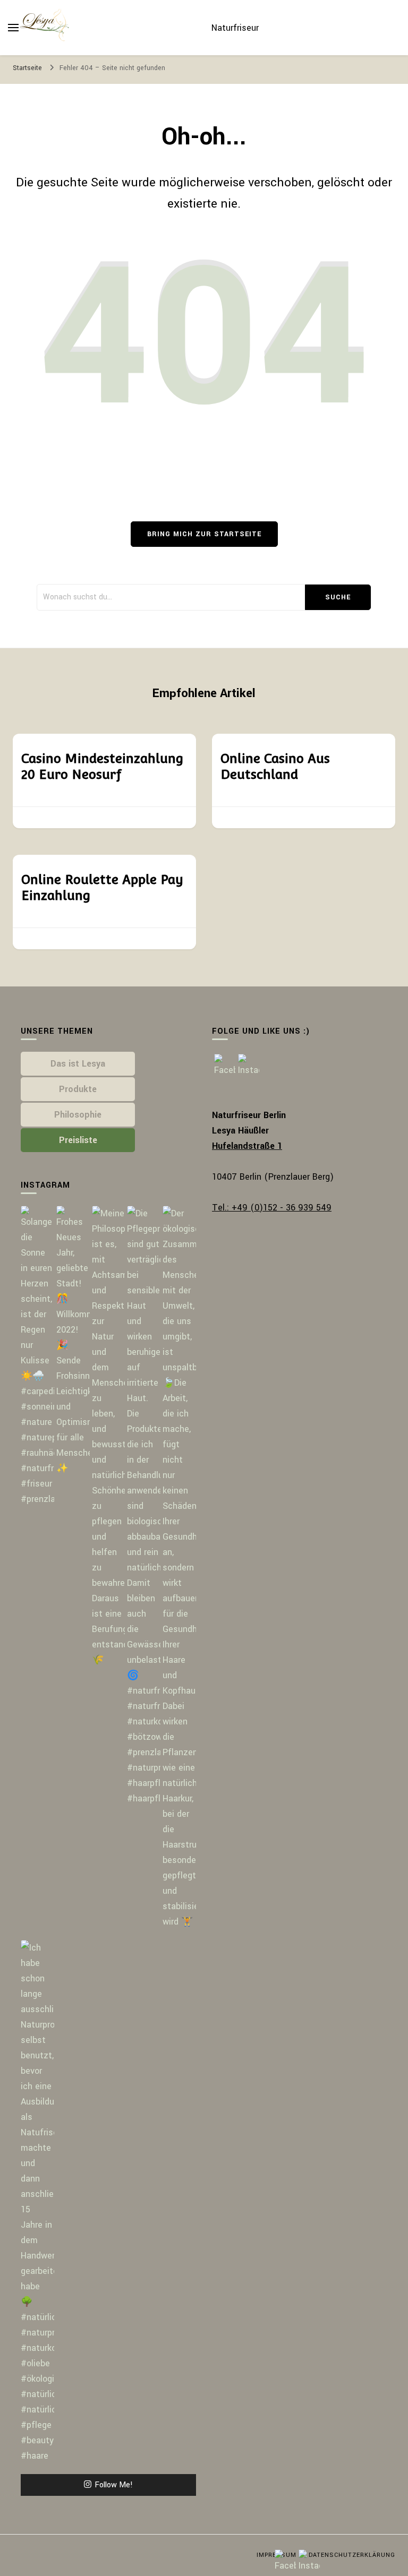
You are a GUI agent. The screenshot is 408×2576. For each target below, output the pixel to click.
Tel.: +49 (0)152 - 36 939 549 (272, 1208)
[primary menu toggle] (13, 28)
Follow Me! (114, 2485)
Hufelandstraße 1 (247, 1146)
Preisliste (78, 1140)
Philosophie (78, 1115)
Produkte (78, 1089)
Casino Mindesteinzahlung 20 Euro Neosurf (102, 766)
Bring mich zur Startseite (204, 534)
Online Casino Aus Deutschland (275, 766)
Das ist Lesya (78, 1064)
